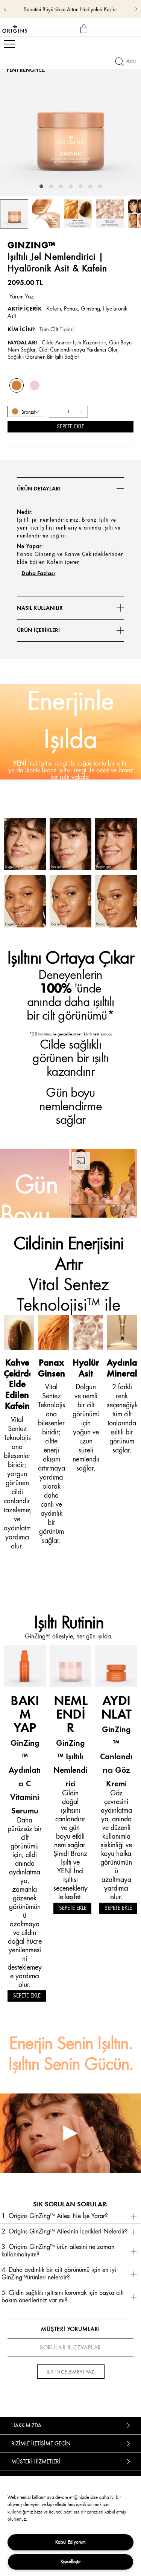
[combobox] (25, 411)
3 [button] (61, 186)
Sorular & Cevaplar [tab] (70, 2348)
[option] (70, 125)
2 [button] (51, 186)
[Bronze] (17, 385)
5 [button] (80, 186)
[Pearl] (35, 385)
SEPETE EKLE (27, 1996)
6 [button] (90, 186)
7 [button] (100, 186)
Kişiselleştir (71, 2562)
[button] (70, 2216)
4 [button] (71, 186)
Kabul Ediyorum (70, 2542)
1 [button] (41, 186)
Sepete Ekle (70, 427)
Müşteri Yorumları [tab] (70, 2329)
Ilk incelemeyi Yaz (70, 2372)
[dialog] (85, 29)
